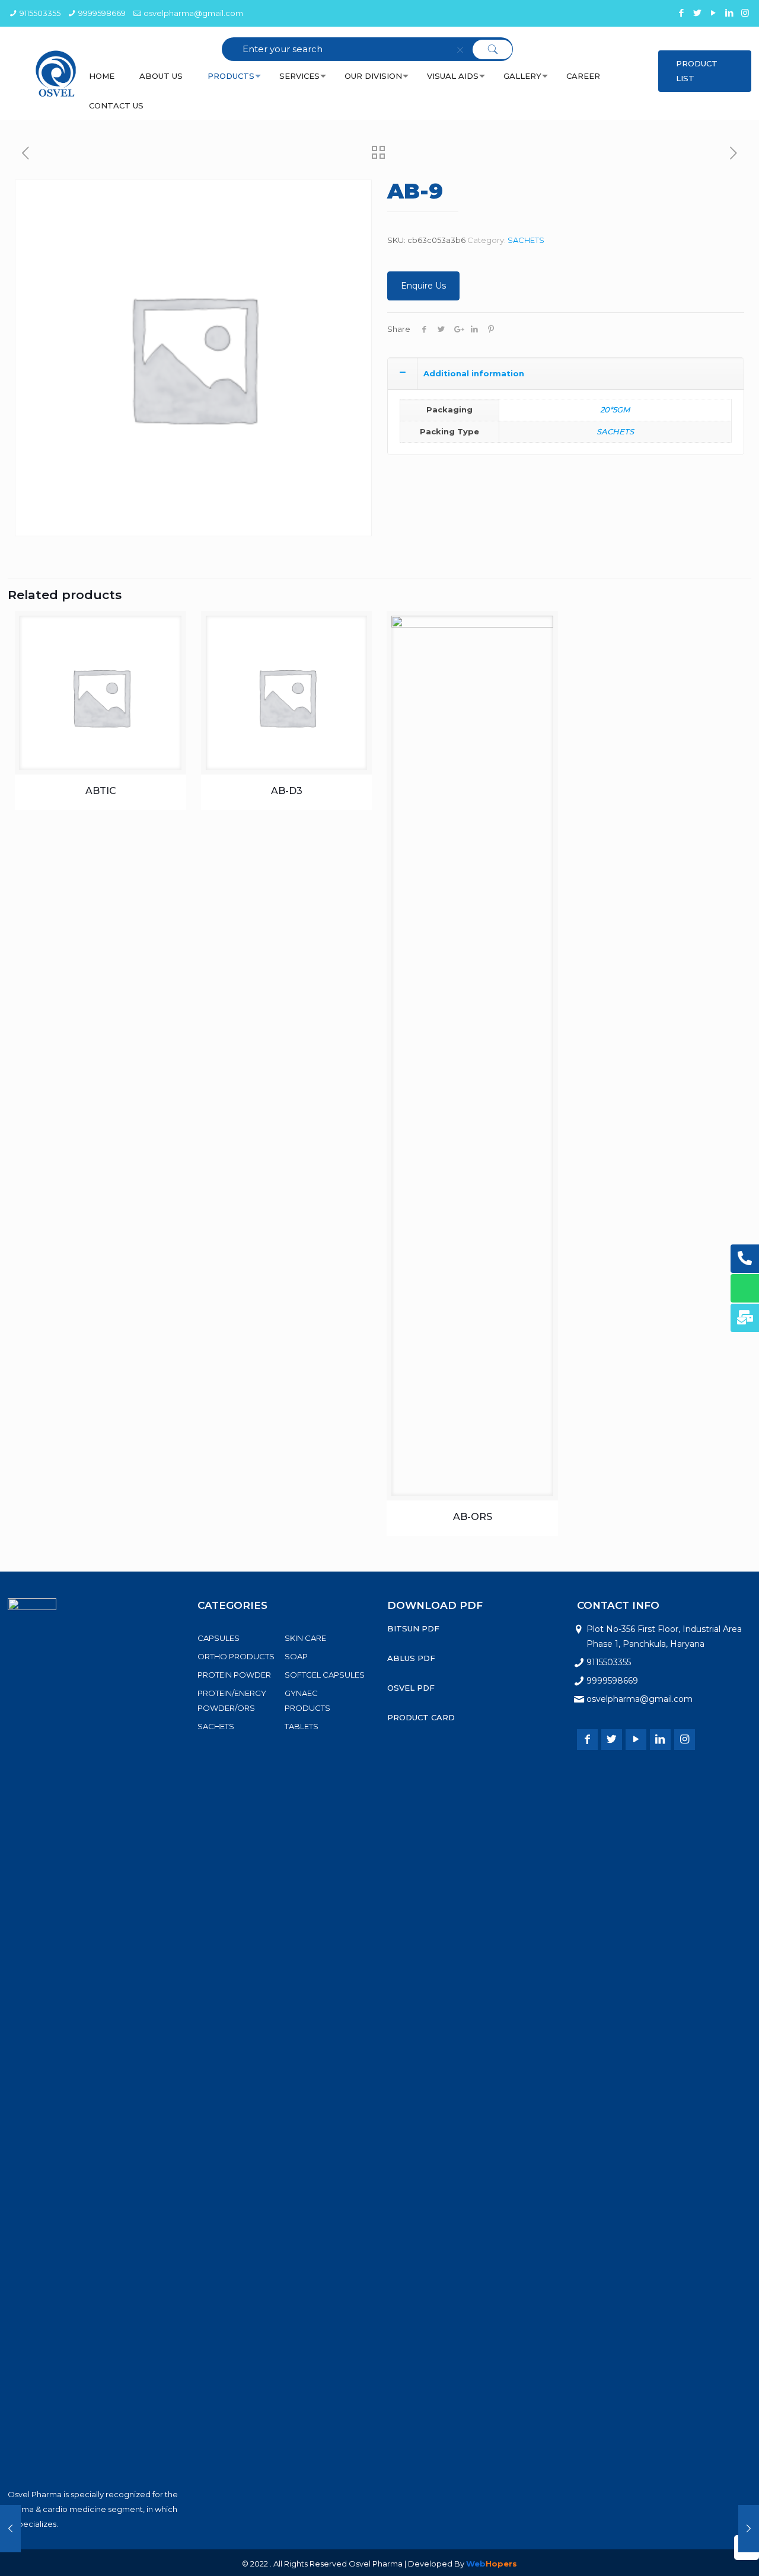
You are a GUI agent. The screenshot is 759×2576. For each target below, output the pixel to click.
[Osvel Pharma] (56, 73)
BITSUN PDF (413, 1628)
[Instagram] (745, 13)
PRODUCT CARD (421, 1717)
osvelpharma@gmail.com (193, 13)
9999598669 (102, 13)
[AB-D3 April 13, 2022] (10, 2529)
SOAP (296, 1656)
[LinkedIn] (729, 13)
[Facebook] (681, 13)
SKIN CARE (305, 1638)
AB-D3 (287, 791)
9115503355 (40, 13)
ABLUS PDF (411, 1658)
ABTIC (101, 791)
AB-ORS (473, 1517)
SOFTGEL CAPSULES (325, 1675)
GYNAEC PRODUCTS (307, 1700)
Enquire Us (423, 286)
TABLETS (302, 1726)
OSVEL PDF (411, 1688)
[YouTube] (713, 13)
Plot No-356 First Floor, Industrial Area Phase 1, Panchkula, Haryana (664, 1636)
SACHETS (526, 240)
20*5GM (615, 409)
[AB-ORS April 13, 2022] (749, 2529)
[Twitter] (697, 13)
